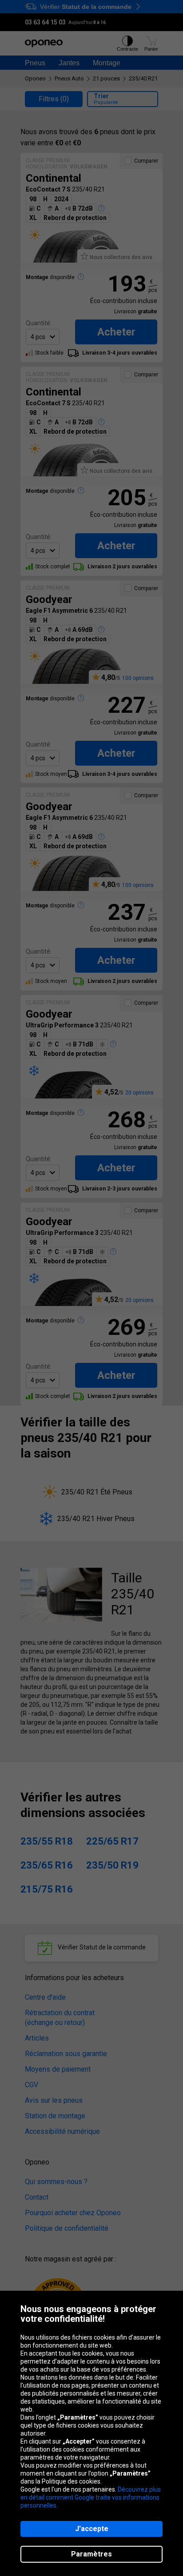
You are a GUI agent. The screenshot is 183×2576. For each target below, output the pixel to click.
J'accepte (92, 2529)
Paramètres (91, 2554)
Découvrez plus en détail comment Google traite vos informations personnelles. (91, 2497)
